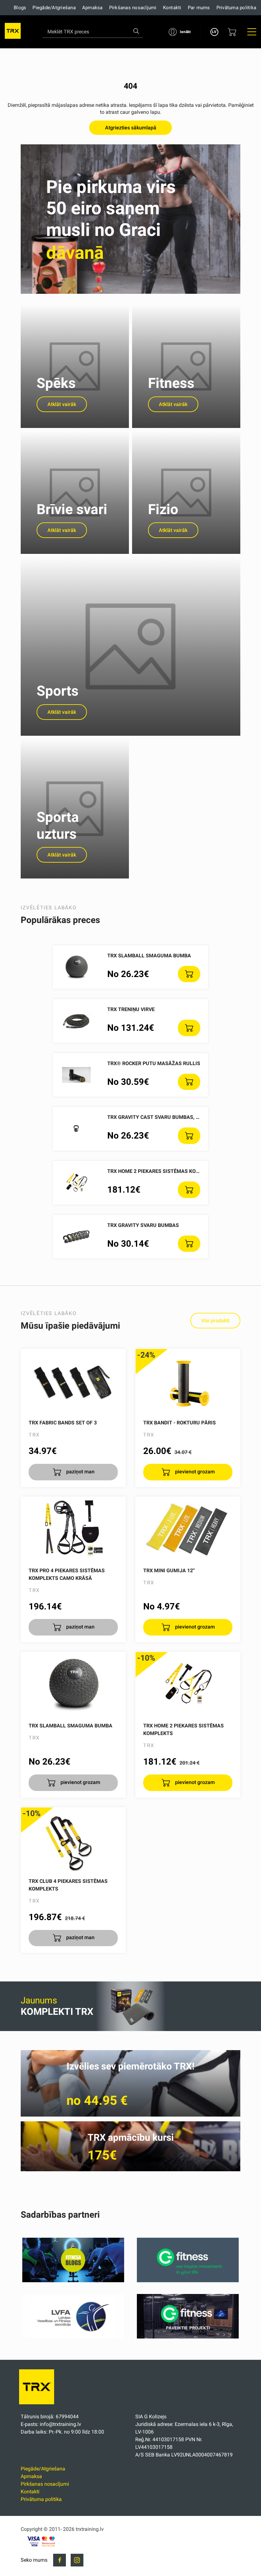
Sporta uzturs (58, 826)
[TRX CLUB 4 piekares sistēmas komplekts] (73, 1839)
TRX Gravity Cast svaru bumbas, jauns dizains (170, 1117)
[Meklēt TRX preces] (136, 31)
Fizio (163, 509)
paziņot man (80, 1472)
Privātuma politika (236, 8)
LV (214, 32)
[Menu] (252, 32)
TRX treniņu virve (131, 1009)
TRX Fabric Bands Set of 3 (63, 1423)
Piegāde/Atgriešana (54, 8)
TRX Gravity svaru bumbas (143, 1225)
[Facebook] (60, 2560)
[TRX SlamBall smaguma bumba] (73, 1684)
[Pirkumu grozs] (232, 32)
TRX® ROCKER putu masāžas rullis (154, 1063)
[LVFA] (73, 2337)
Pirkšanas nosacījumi (133, 8)
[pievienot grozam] (189, 974)
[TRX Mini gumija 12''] (188, 1529)
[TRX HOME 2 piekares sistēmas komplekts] (188, 1684)
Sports (58, 691)
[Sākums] (38, 2406)
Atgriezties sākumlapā (131, 128)
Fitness (171, 383)
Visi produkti (215, 1321)
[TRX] (13, 32)
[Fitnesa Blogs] (73, 2280)
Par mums (199, 8)
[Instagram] (77, 2560)
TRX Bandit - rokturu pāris (180, 1423)
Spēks (56, 383)
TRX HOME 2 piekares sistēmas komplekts (163, 1171)
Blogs (20, 8)
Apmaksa (92, 8)
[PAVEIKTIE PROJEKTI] (188, 2337)
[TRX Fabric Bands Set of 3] (73, 1381)
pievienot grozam (194, 1472)
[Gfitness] (188, 2280)
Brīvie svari (72, 509)
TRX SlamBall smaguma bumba (149, 956)
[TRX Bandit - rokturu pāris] (188, 1381)
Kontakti (172, 8)
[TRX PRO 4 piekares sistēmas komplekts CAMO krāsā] (73, 1529)
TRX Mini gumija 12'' (169, 1570)
